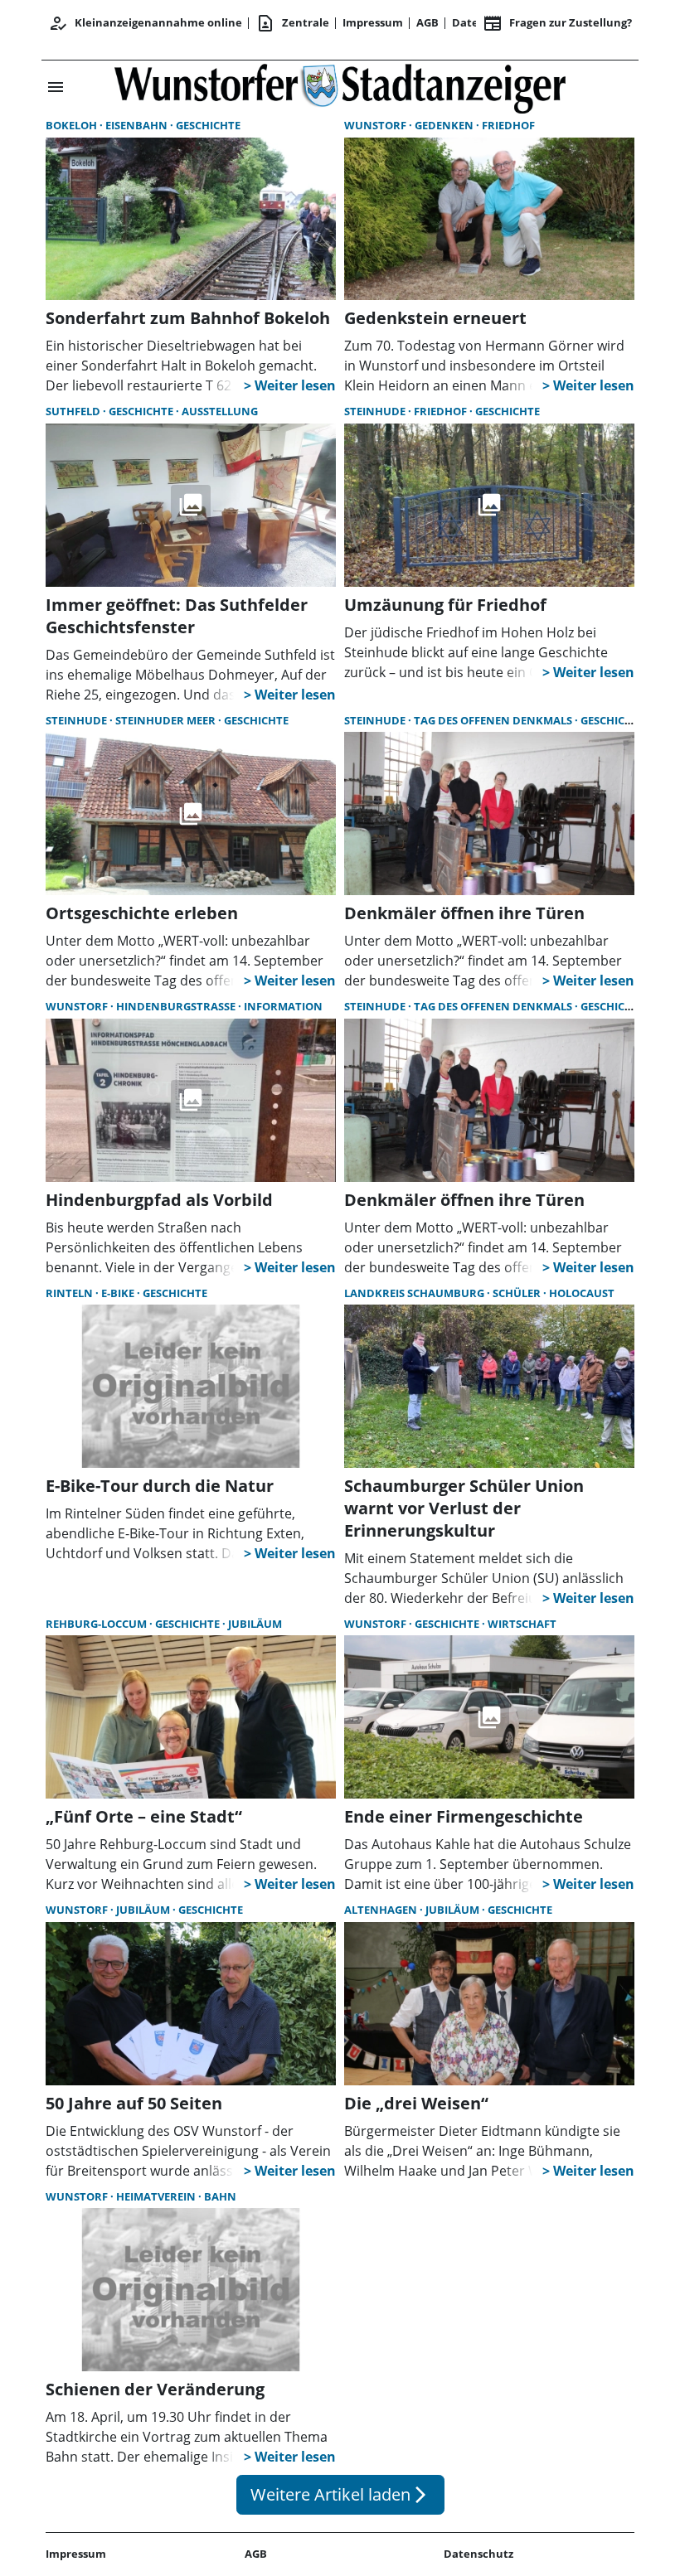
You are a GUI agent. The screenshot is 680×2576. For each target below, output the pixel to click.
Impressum (373, 22)
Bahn (220, 2196)
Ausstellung (220, 411)
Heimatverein (157, 2196)
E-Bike (119, 1293)
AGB (427, 22)
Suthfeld (74, 411)
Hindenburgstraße (177, 1006)
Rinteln (70, 1293)
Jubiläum (255, 1624)
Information (283, 1006)
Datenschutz (478, 2554)
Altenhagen (382, 1910)
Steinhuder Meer (167, 720)
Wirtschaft (522, 1624)
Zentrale (292, 23)
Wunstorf (376, 125)
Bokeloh (73, 125)
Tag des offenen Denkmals (494, 720)
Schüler (518, 1293)
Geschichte (208, 125)
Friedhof (508, 125)
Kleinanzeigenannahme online (145, 23)
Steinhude (376, 411)
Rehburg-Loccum (97, 1624)
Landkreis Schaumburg (415, 1293)
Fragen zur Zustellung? (557, 23)
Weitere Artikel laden (340, 2494)
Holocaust (582, 1293)
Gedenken (445, 125)
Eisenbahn (138, 125)
